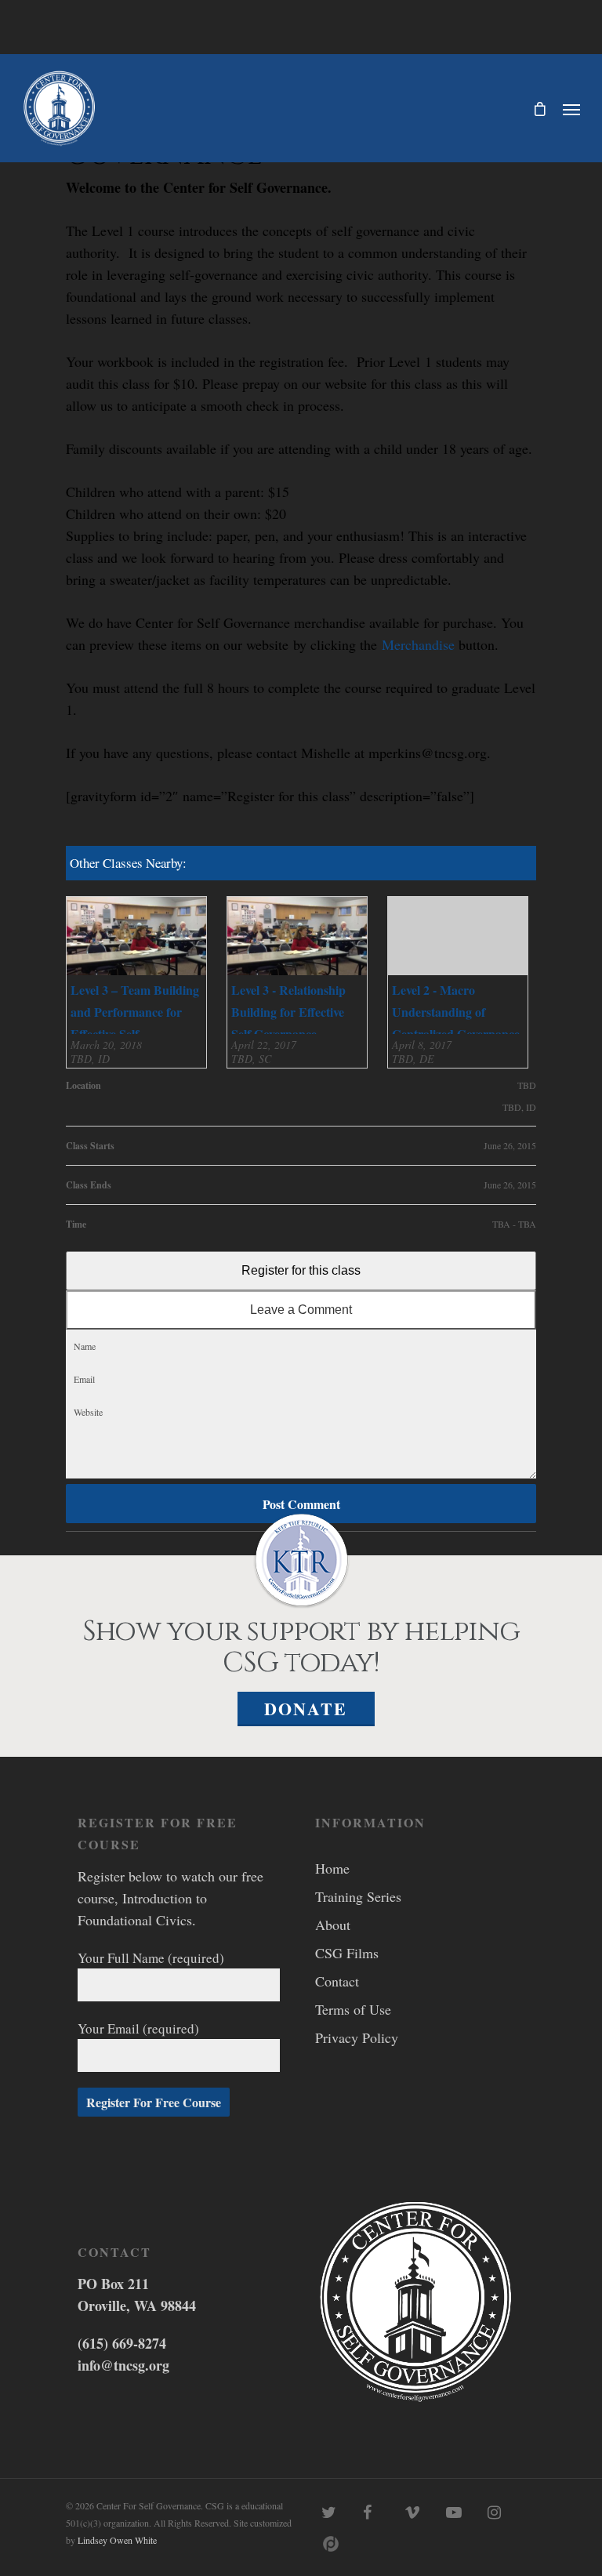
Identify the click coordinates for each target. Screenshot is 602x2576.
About (333, 1925)
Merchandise (418, 644)
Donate (306, 1709)
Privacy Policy (357, 2037)
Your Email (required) (138, 2028)
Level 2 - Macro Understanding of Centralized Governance (456, 1012)
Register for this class (301, 1270)
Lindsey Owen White (117, 2540)
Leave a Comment (301, 1310)
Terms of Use (353, 2009)
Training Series (358, 1896)
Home (332, 1868)
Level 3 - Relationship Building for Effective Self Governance (288, 1012)
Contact (337, 1981)
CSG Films (347, 1953)
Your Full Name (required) (151, 1958)
